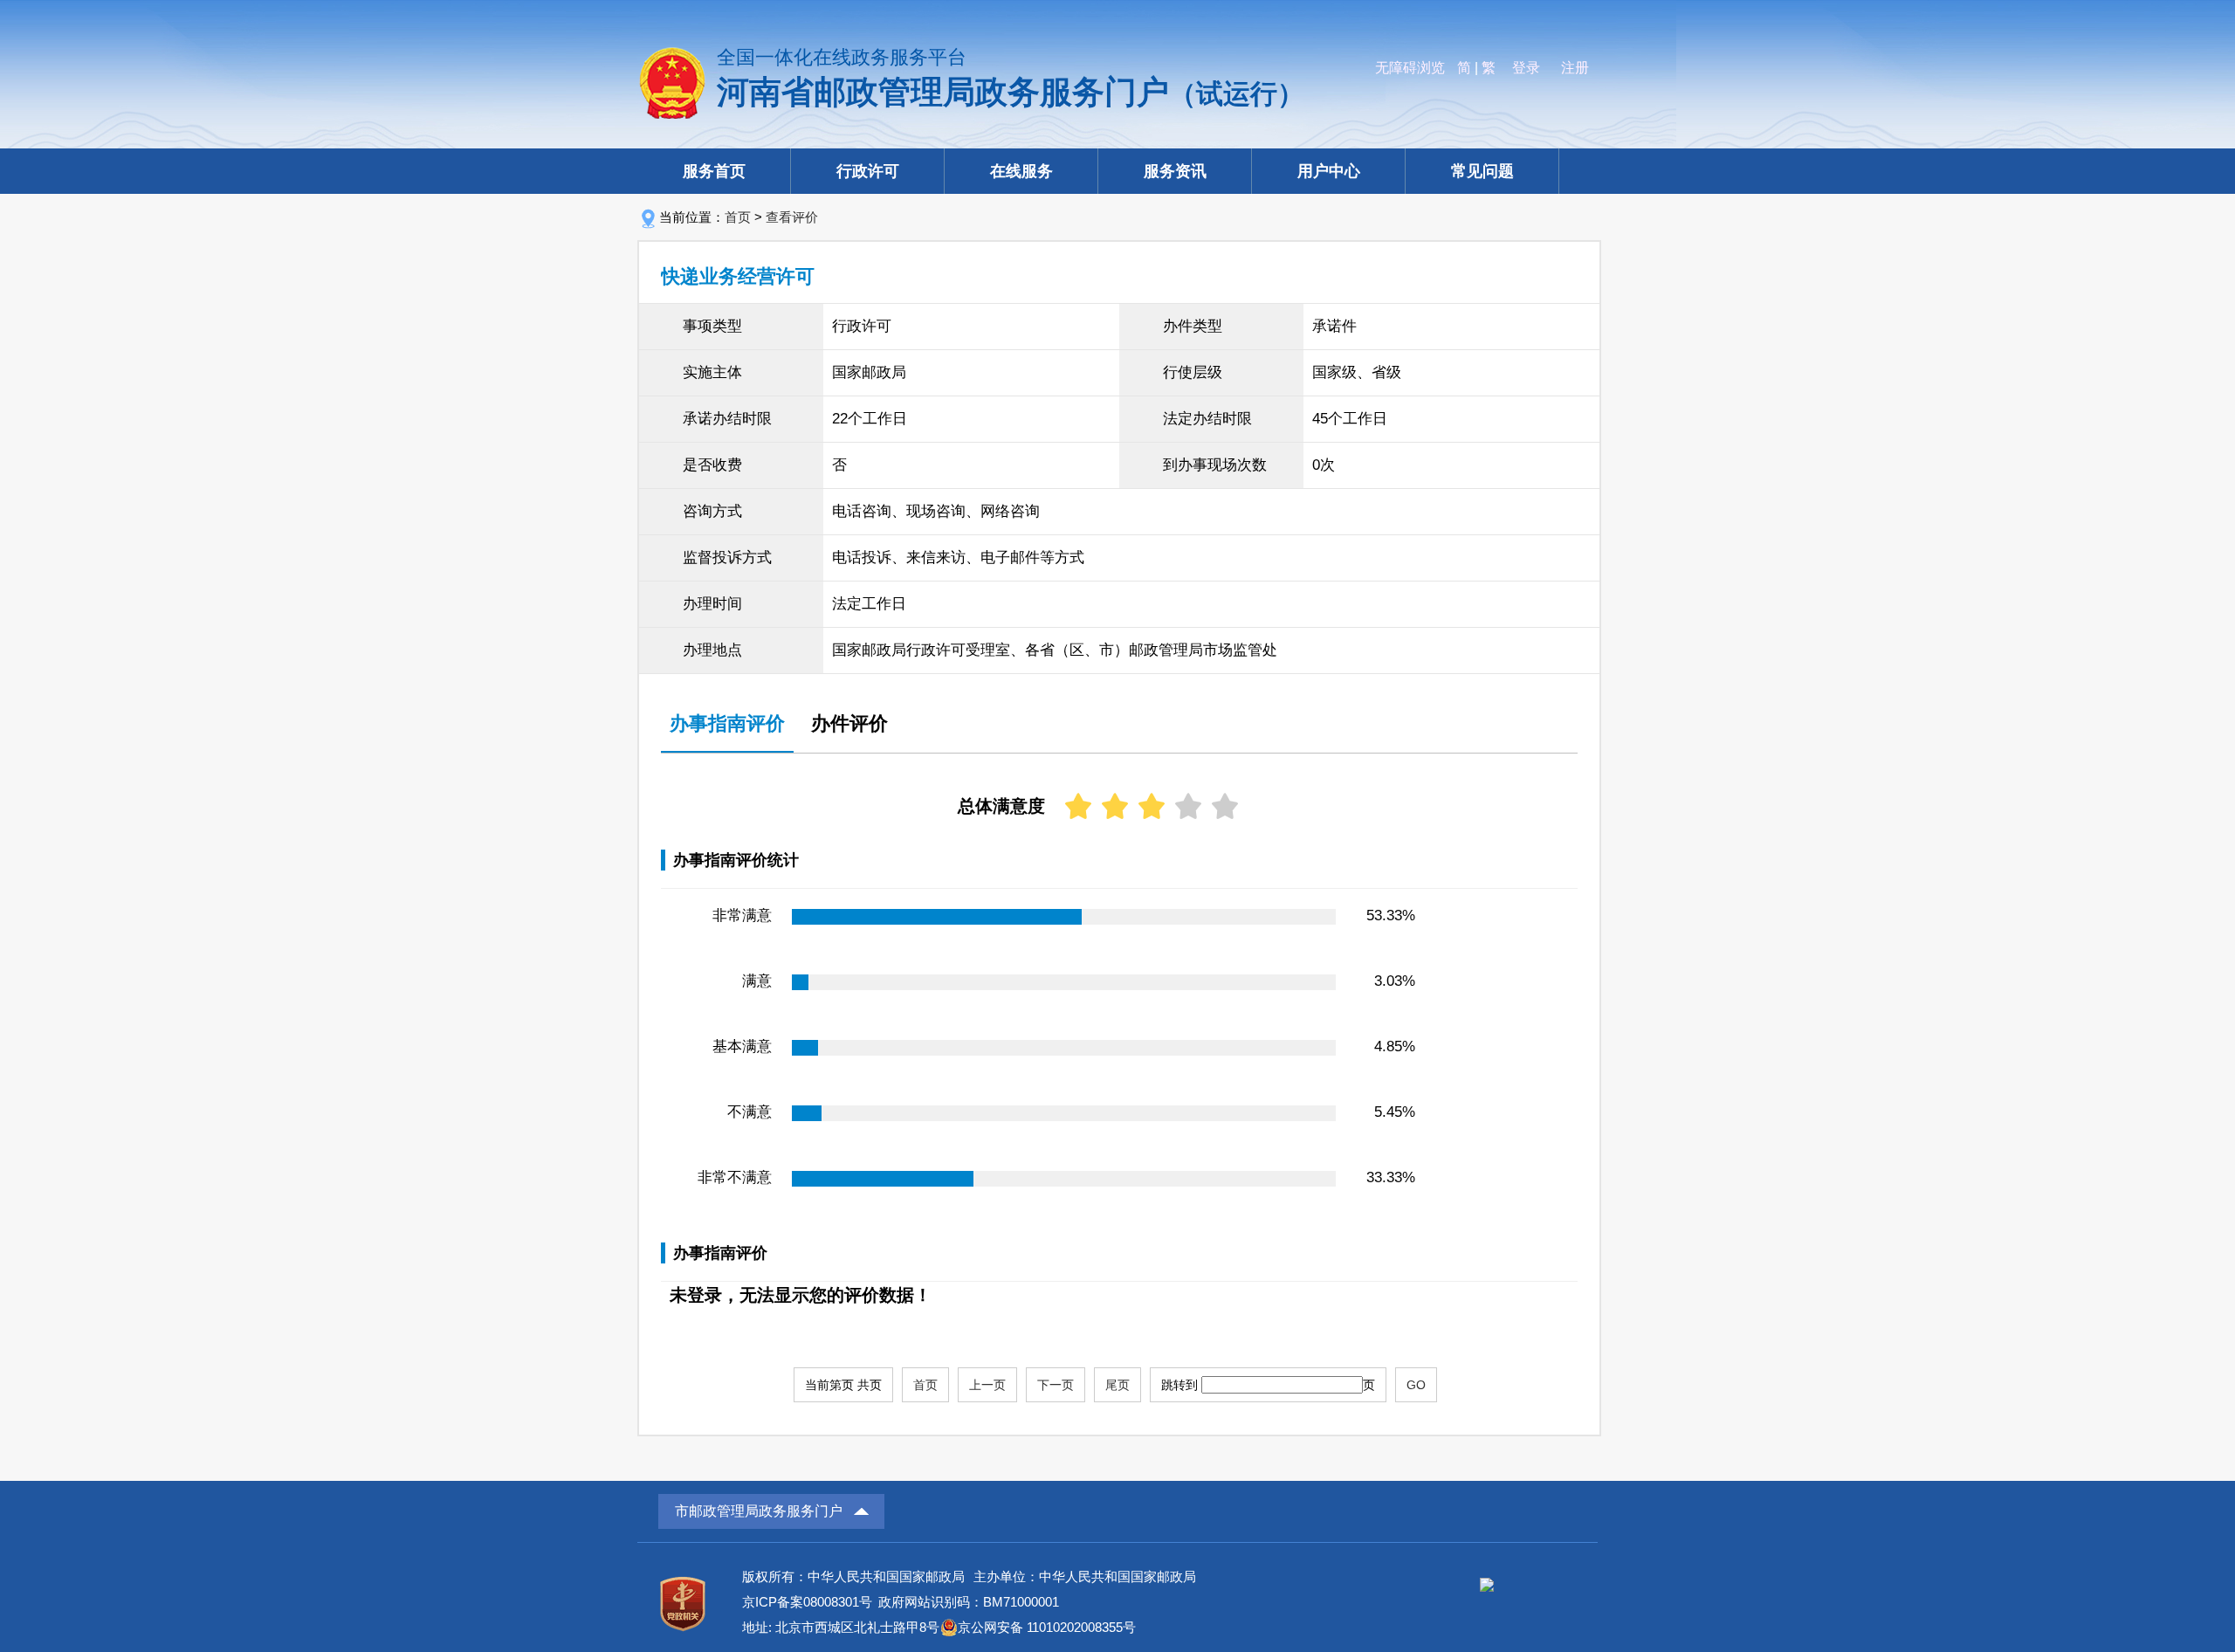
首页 (738, 217)
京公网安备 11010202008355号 (1047, 1627)
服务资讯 (1175, 171)
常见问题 (1482, 171)
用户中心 (1329, 171)
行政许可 (868, 171)
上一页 (987, 1385)
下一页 (1056, 1385)
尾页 (1117, 1385)
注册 (1575, 68)
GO (1416, 1385)
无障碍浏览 (1410, 68)
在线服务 (1021, 171)
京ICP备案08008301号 (807, 1602)
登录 (1526, 68)
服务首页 (714, 171)
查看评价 (792, 217)
